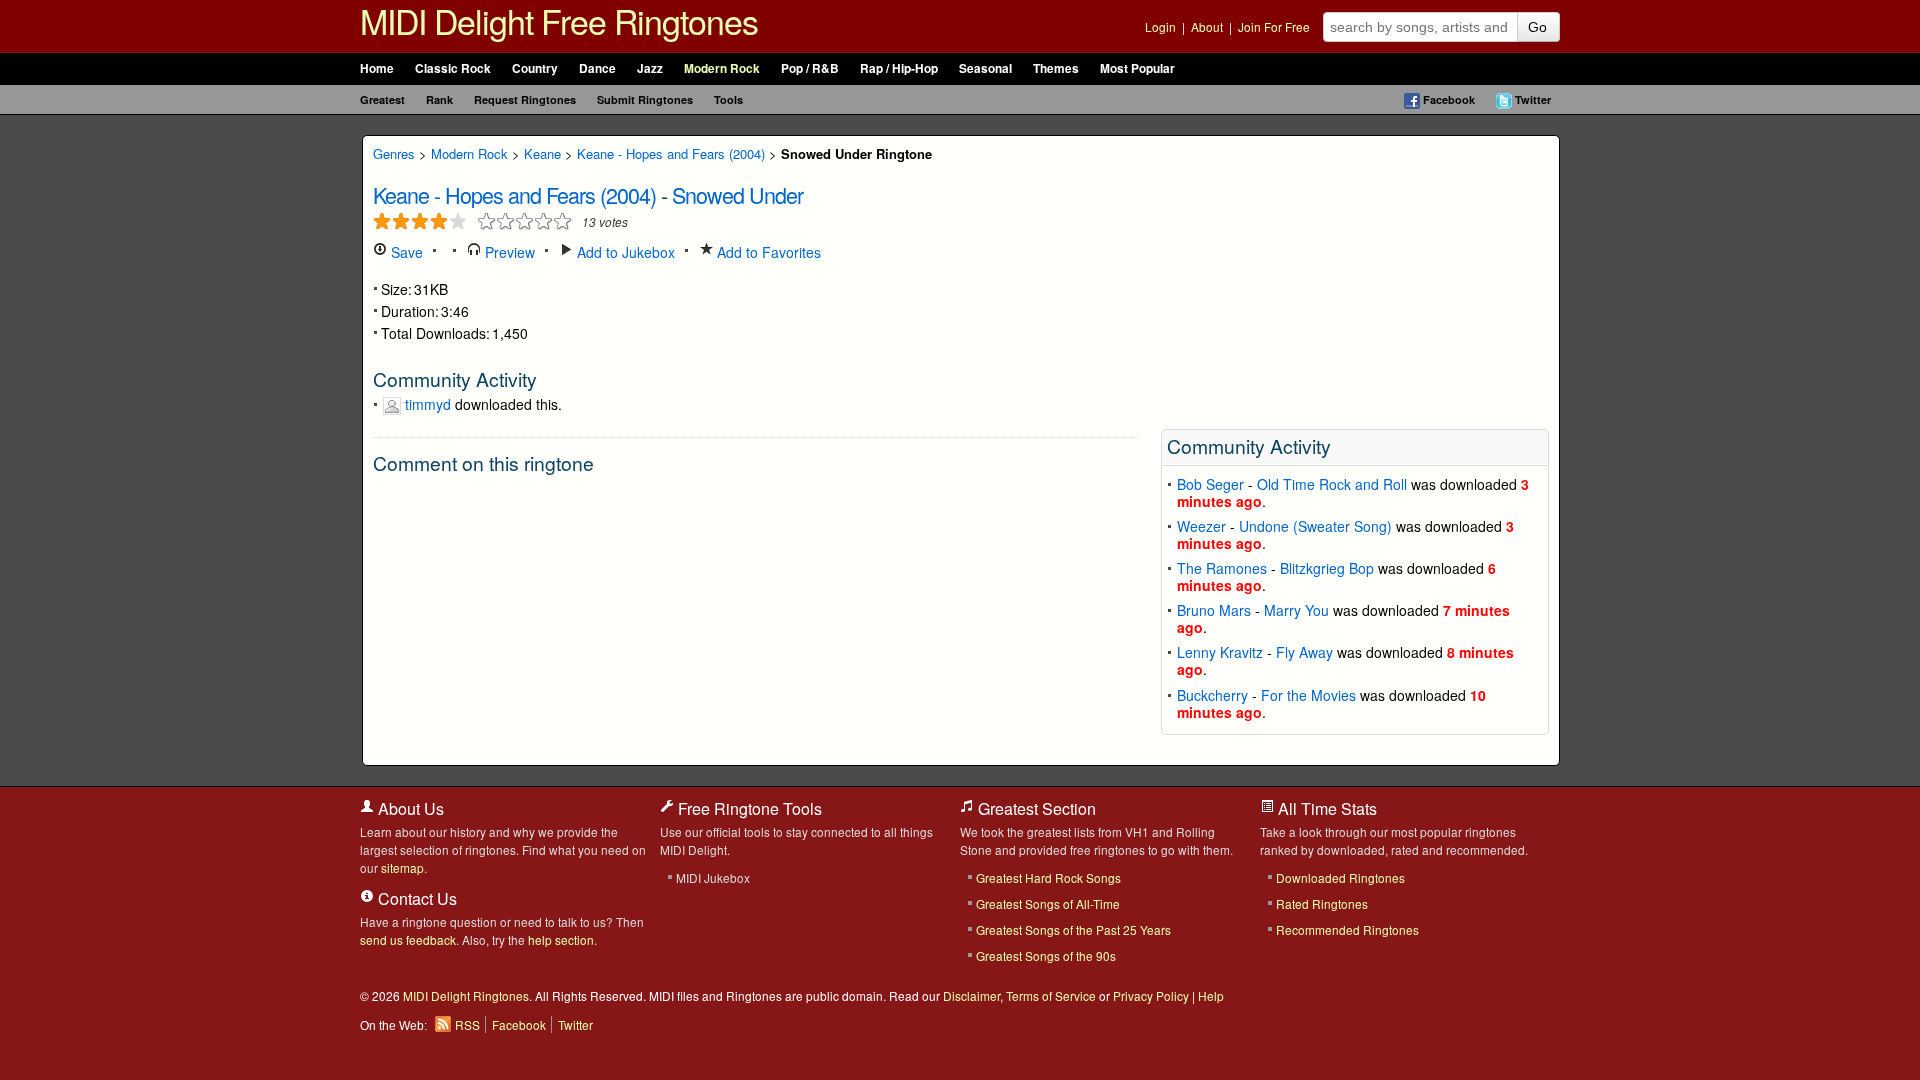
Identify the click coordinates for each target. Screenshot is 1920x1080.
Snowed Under (737, 194)
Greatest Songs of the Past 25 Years (1073, 929)
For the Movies (1308, 695)
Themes (1056, 68)
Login (1160, 26)
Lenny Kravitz (1220, 652)
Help (1211, 995)
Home (377, 68)
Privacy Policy (1151, 995)
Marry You (1296, 610)
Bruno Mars (1214, 610)
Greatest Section (1035, 808)
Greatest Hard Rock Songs (1048, 877)
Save (405, 252)
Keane (542, 153)
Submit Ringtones (645, 99)
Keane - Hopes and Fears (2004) (671, 153)
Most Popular (1137, 68)
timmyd (428, 404)
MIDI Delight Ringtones (466, 995)
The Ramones (1222, 568)
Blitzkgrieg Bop (1327, 568)
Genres (394, 153)
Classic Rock (453, 68)
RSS (467, 1024)
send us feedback (408, 939)
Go (1537, 27)
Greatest (382, 99)
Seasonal (985, 68)
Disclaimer (971, 995)
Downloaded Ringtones (1340, 877)
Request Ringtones (525, 99)
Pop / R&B (810, 68)
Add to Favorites (767, 252)
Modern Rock (722, 68)
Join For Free (1274, 26)
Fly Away (1304, 652)
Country (535, 68)
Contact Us (415, 898)
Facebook (1449, 99)
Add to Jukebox (624, 252)
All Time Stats (1325, 808)
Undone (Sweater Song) (1315, 526)
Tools (728, 99)
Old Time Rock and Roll (1332, 484)
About (1207, 26)
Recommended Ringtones (1347, 929)
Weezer (1201, 526)
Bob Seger (1210, 484)
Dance (597, 68)
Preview (508, 252)
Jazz (650, 68)
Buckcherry (1212, 695)
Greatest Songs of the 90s (1046, 955)
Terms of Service (1051, 995)
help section (561, 939)
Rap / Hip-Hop (899, 68)
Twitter (1533, 99)
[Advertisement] (1355, 276)
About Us (409, 808)
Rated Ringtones (1322, 903)
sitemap (402, 867)
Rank (439, 99)
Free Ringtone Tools (748, 808)
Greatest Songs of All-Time (1048, 903)
